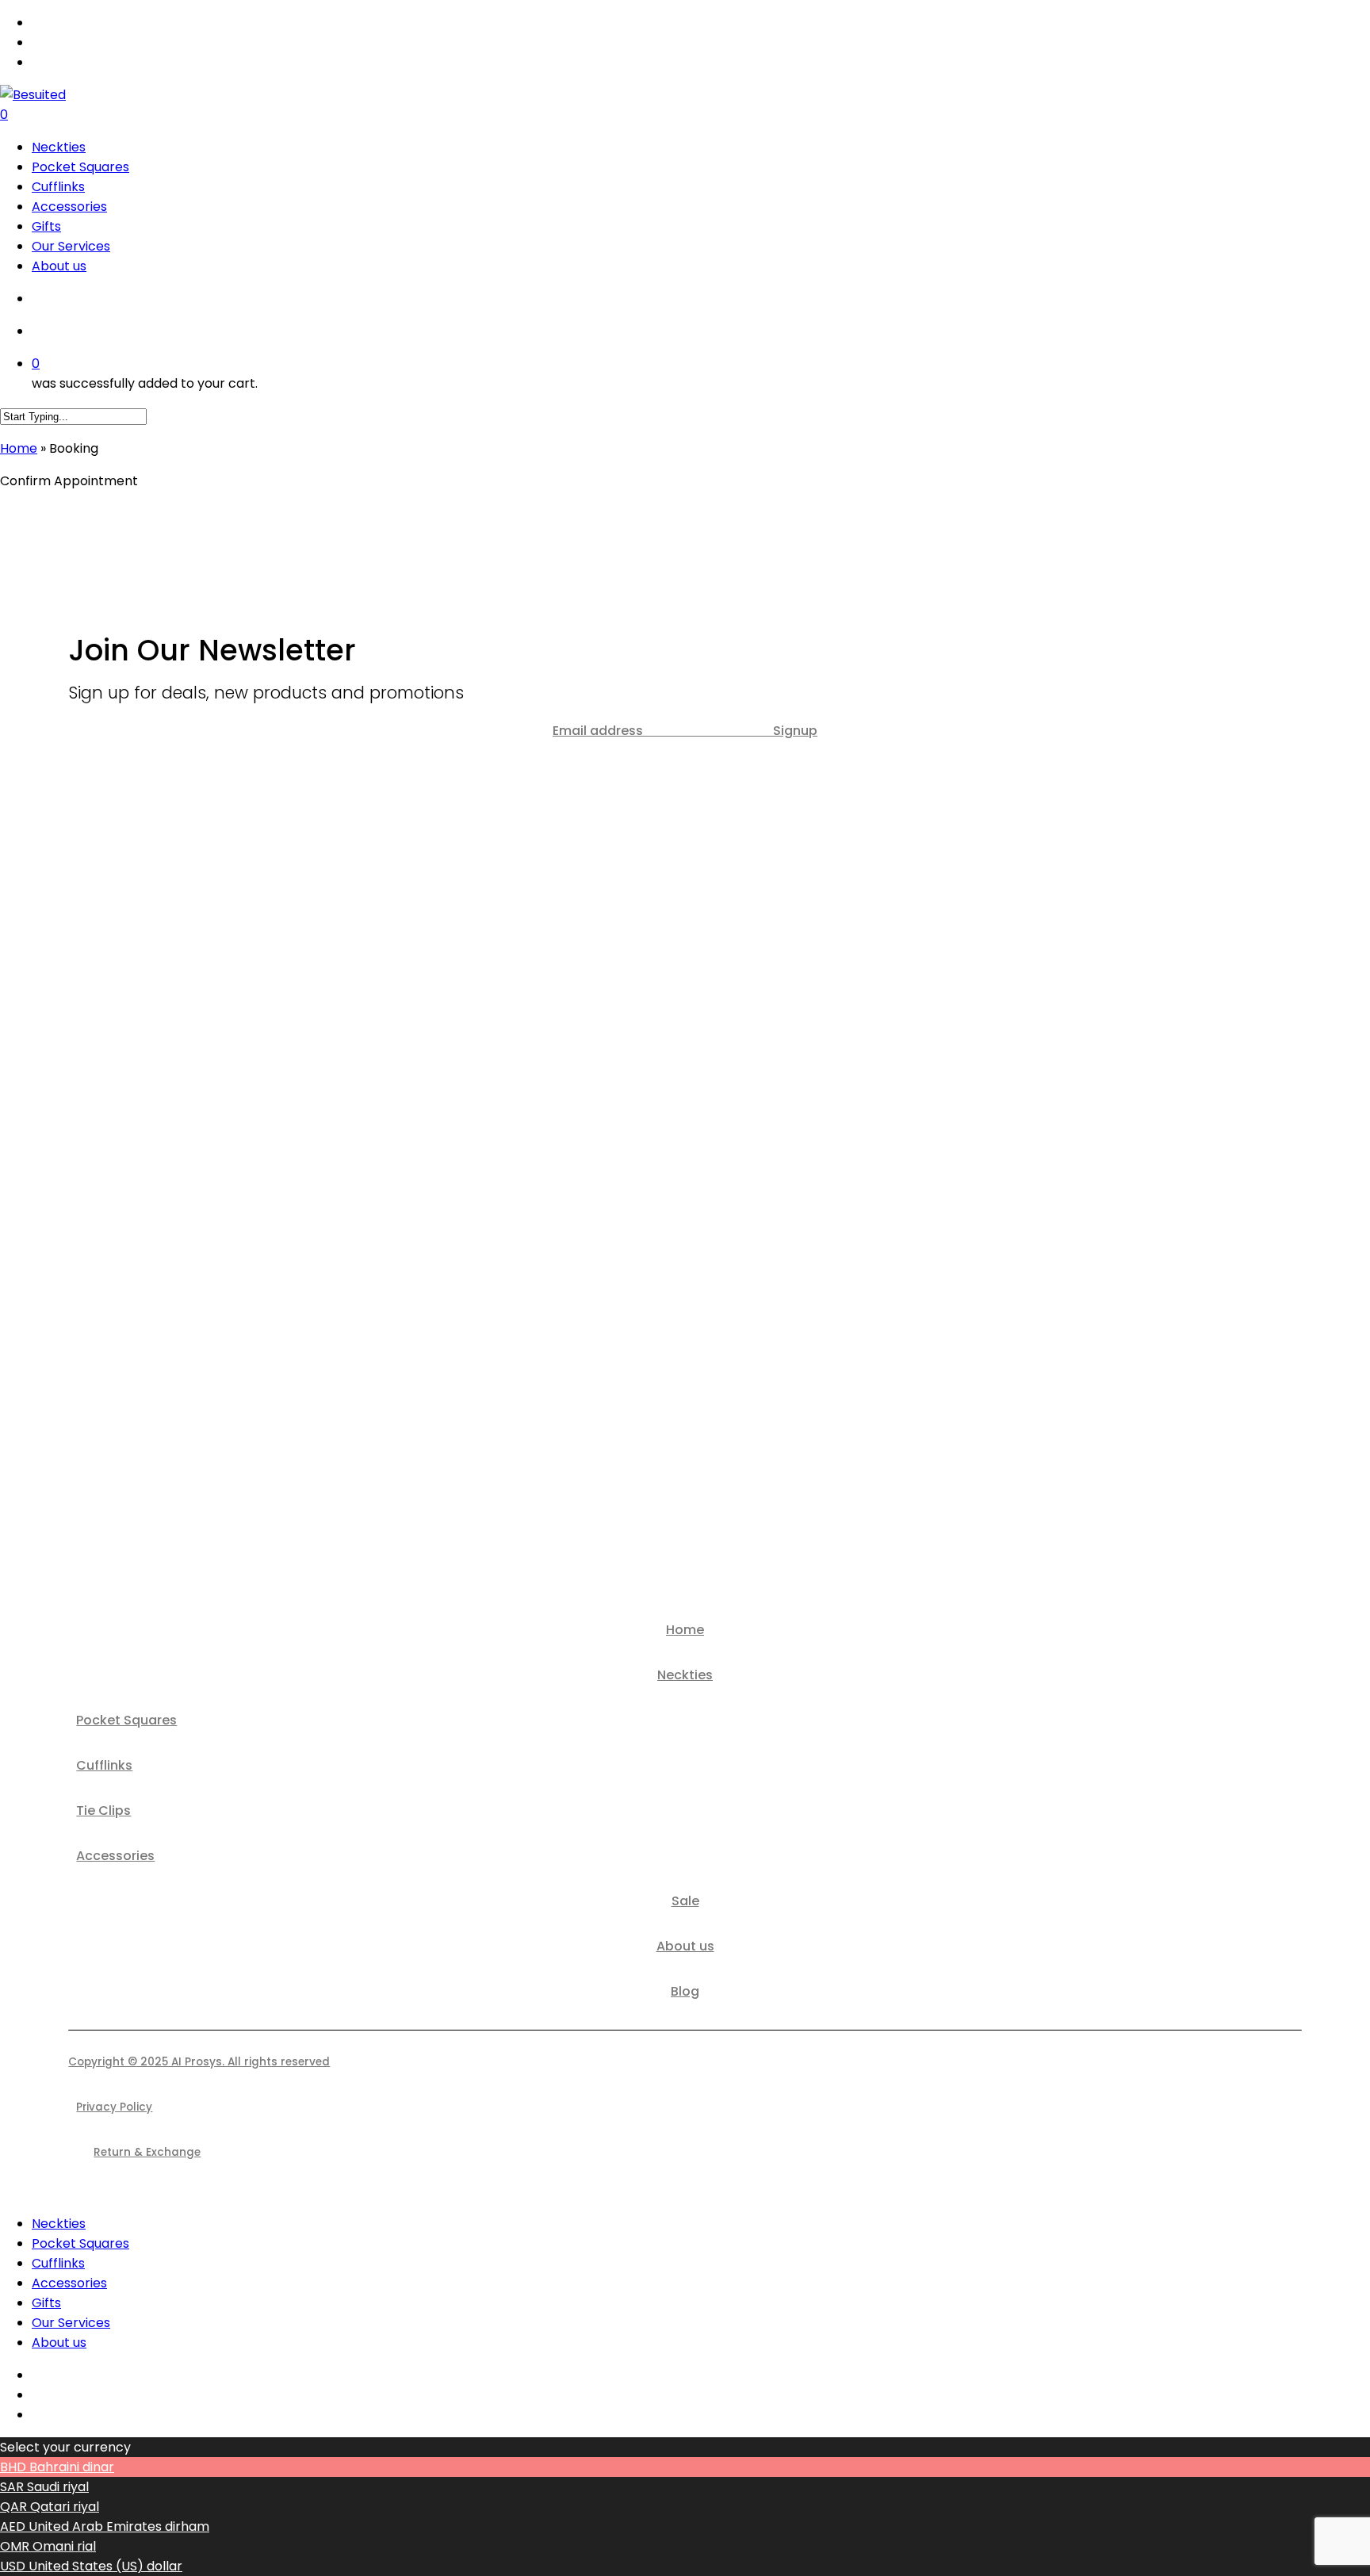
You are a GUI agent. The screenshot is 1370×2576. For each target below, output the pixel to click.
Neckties (685, 1675)
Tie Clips (103, 1810)
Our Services (71, 2323)
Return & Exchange (147, 2152)
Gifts (46, 2303)
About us (685, 1946)
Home (19, 448)
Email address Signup (685, 731)
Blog (685, 1991)
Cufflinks (104, 1765)
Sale (685, 1901)
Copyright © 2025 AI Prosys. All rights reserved (199, 2062)
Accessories (115, 1856)
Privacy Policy (114, 2107)
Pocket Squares (126, 1720)
